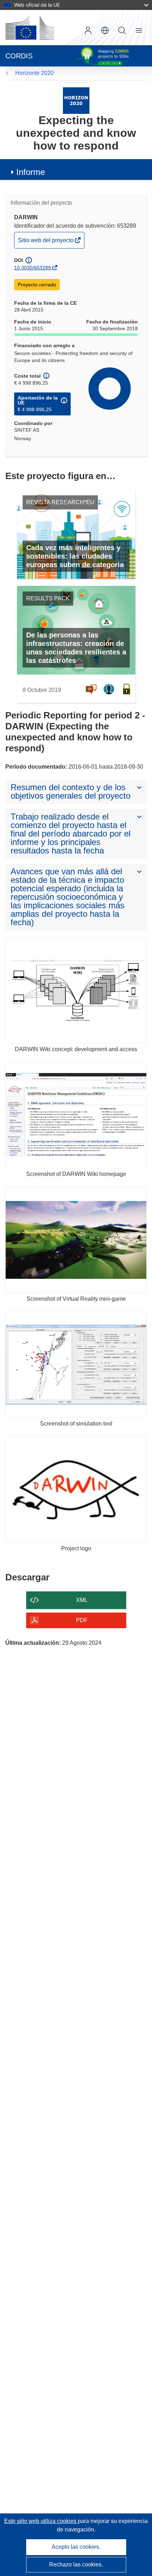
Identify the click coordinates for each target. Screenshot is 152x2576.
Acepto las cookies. (76, 2547)
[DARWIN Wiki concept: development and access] (76, 990)
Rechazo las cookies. (76, 2565)
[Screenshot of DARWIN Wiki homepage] (76, 1115)
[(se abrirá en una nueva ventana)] (30, 28)
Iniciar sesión (88, 30)
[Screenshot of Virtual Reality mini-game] (76, 1240)
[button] (105, 30)
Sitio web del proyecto (46, 243)
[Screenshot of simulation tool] (76, 1365)
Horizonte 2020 (34, 73)
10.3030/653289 (33, 268)
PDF (82, 1620)
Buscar (122, 30)
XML (82, 1600)
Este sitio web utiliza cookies (41, 2521)
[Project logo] (76, 1490)
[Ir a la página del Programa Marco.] (76, 100)
